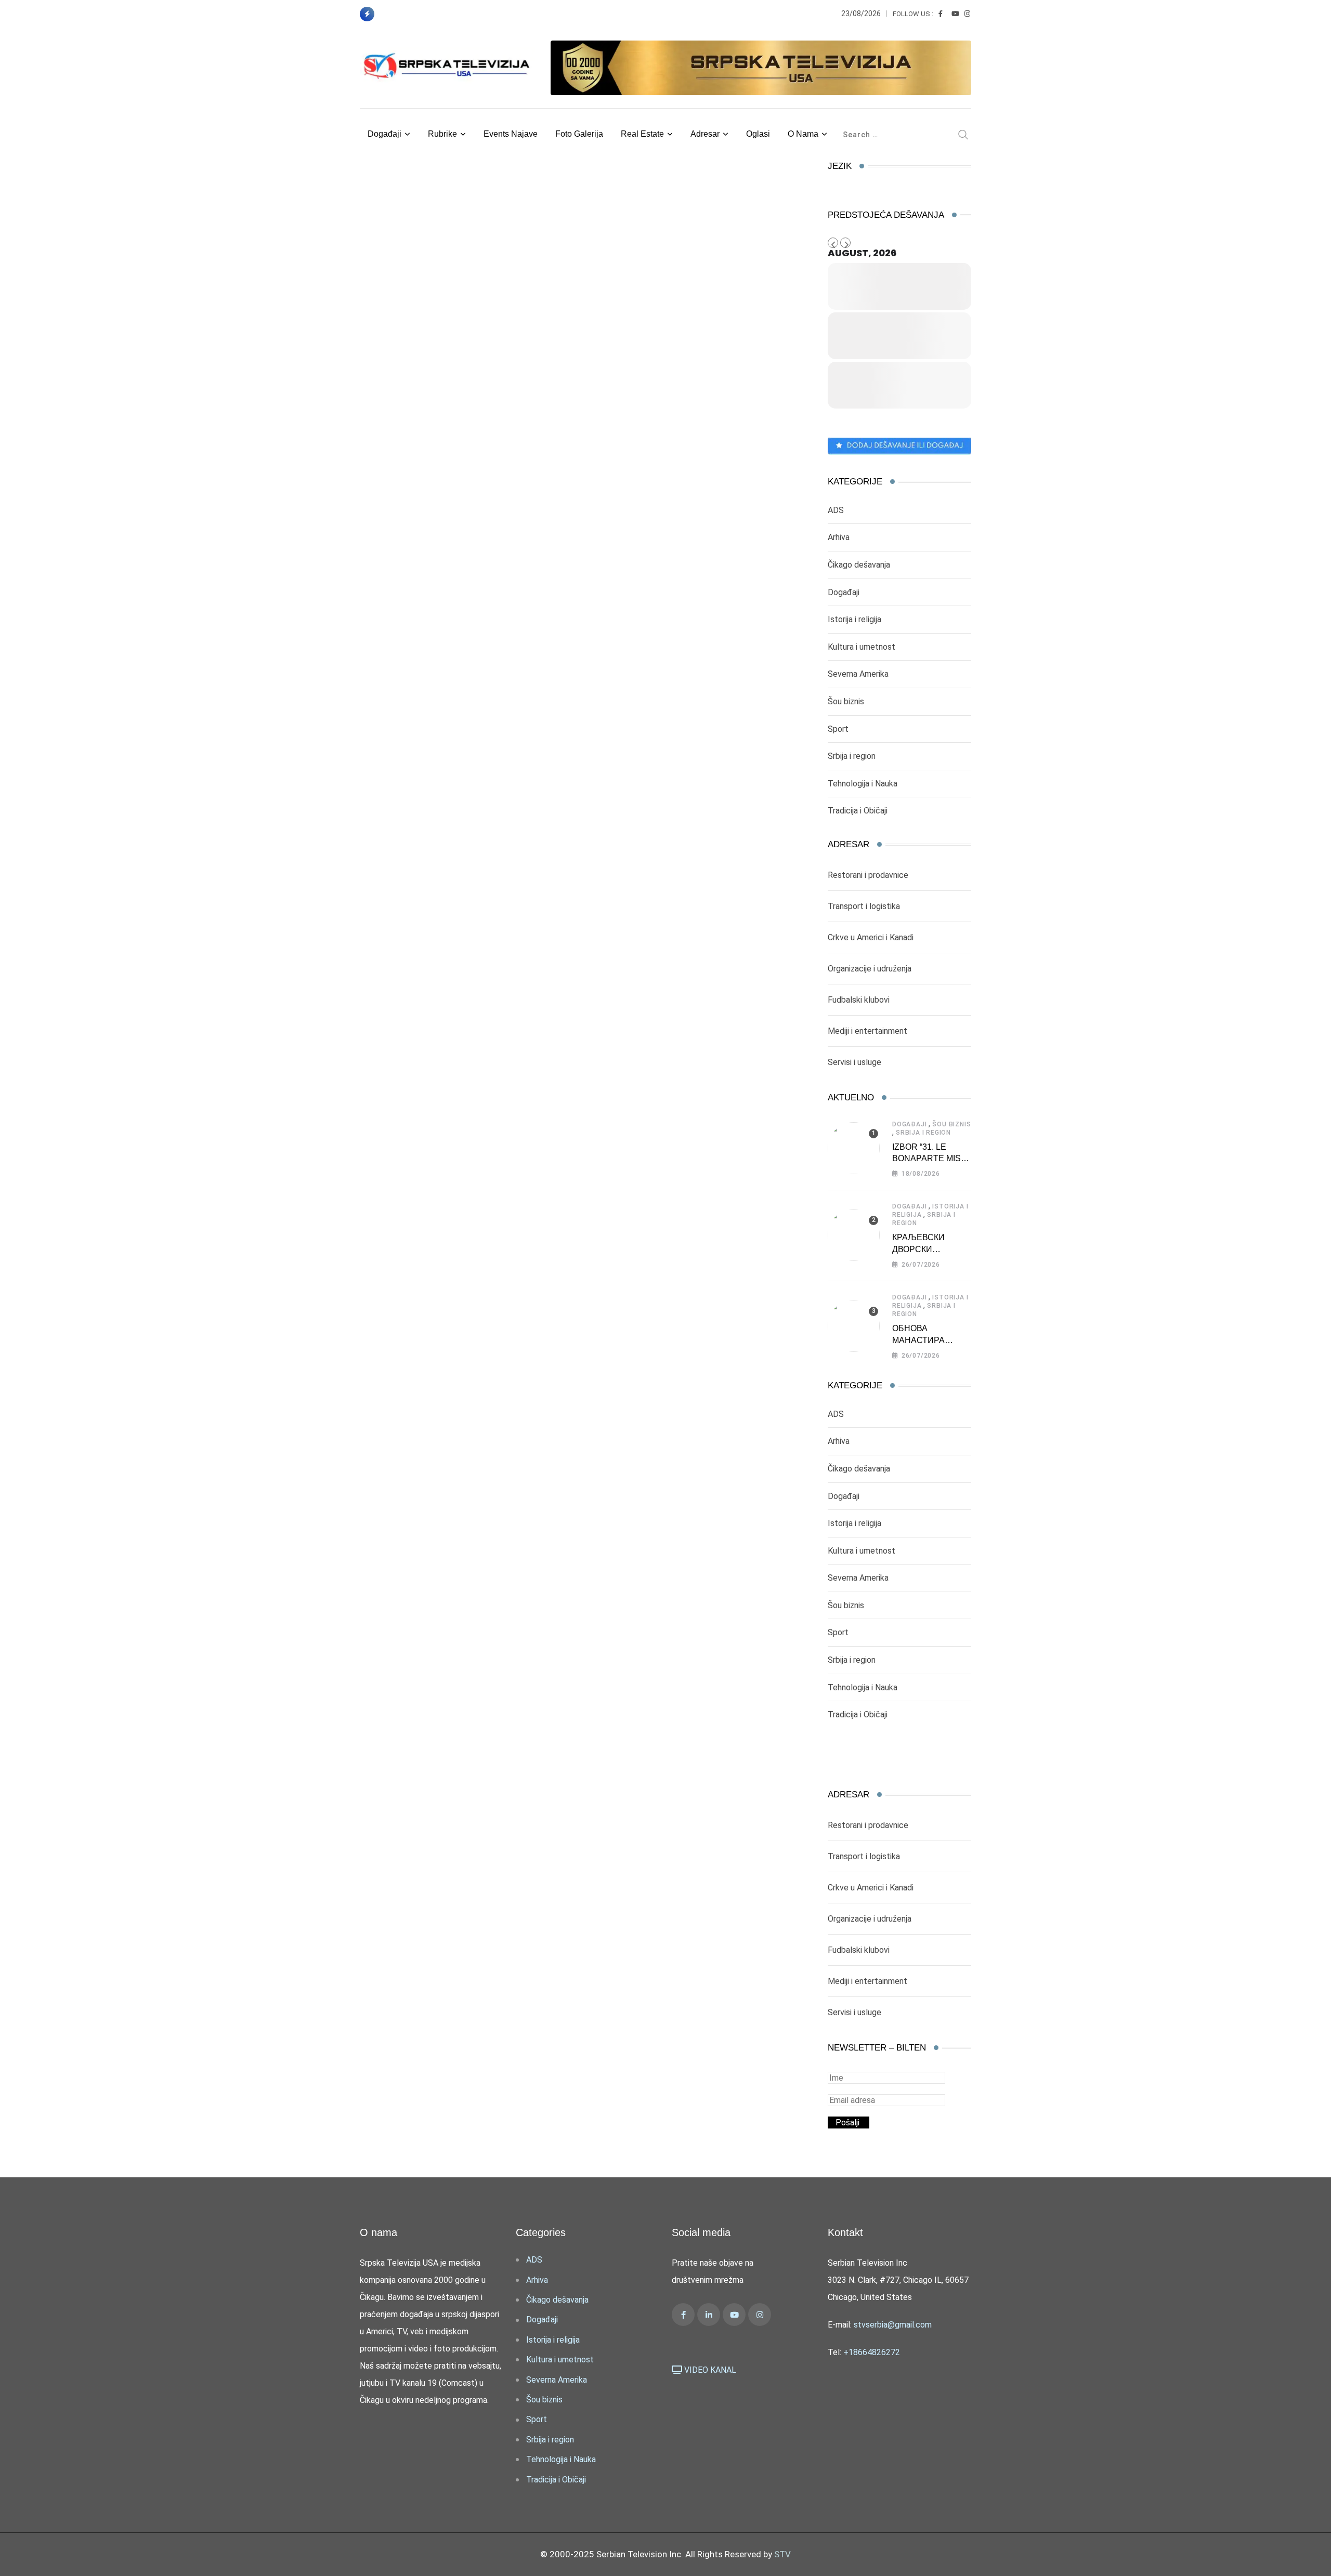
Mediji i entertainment (867, 1031)
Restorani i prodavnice (868, 875)
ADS (836, 510)
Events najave (511, 134)
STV (782, 2554)
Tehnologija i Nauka (863, 784)
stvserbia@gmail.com (893, 2325)
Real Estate (642, 134)
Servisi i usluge (854, 1062)
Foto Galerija (579, 134)
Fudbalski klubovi (859, 1000)
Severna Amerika (858, 674)
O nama (803, 134)
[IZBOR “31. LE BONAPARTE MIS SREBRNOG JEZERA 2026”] (854, 1148)
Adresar (705, 134)
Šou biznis (846, 701)
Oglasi (758, 134)
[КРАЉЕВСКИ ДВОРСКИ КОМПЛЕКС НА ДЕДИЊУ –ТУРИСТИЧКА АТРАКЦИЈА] (854, 1235)
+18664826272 (872, 2352)
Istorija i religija (854, 619)
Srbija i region (852, 756)
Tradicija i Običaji (858, 811)
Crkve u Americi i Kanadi (871, 937)
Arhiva (839, 537)
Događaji (384, 134)
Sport (838, 729)
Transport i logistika (864, 906)
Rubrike (442, 134)
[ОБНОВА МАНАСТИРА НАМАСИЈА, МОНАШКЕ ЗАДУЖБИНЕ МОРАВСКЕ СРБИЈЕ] (854, 1326)
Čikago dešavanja (859, 565)
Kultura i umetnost (862, 647)
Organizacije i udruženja (870, 969)
